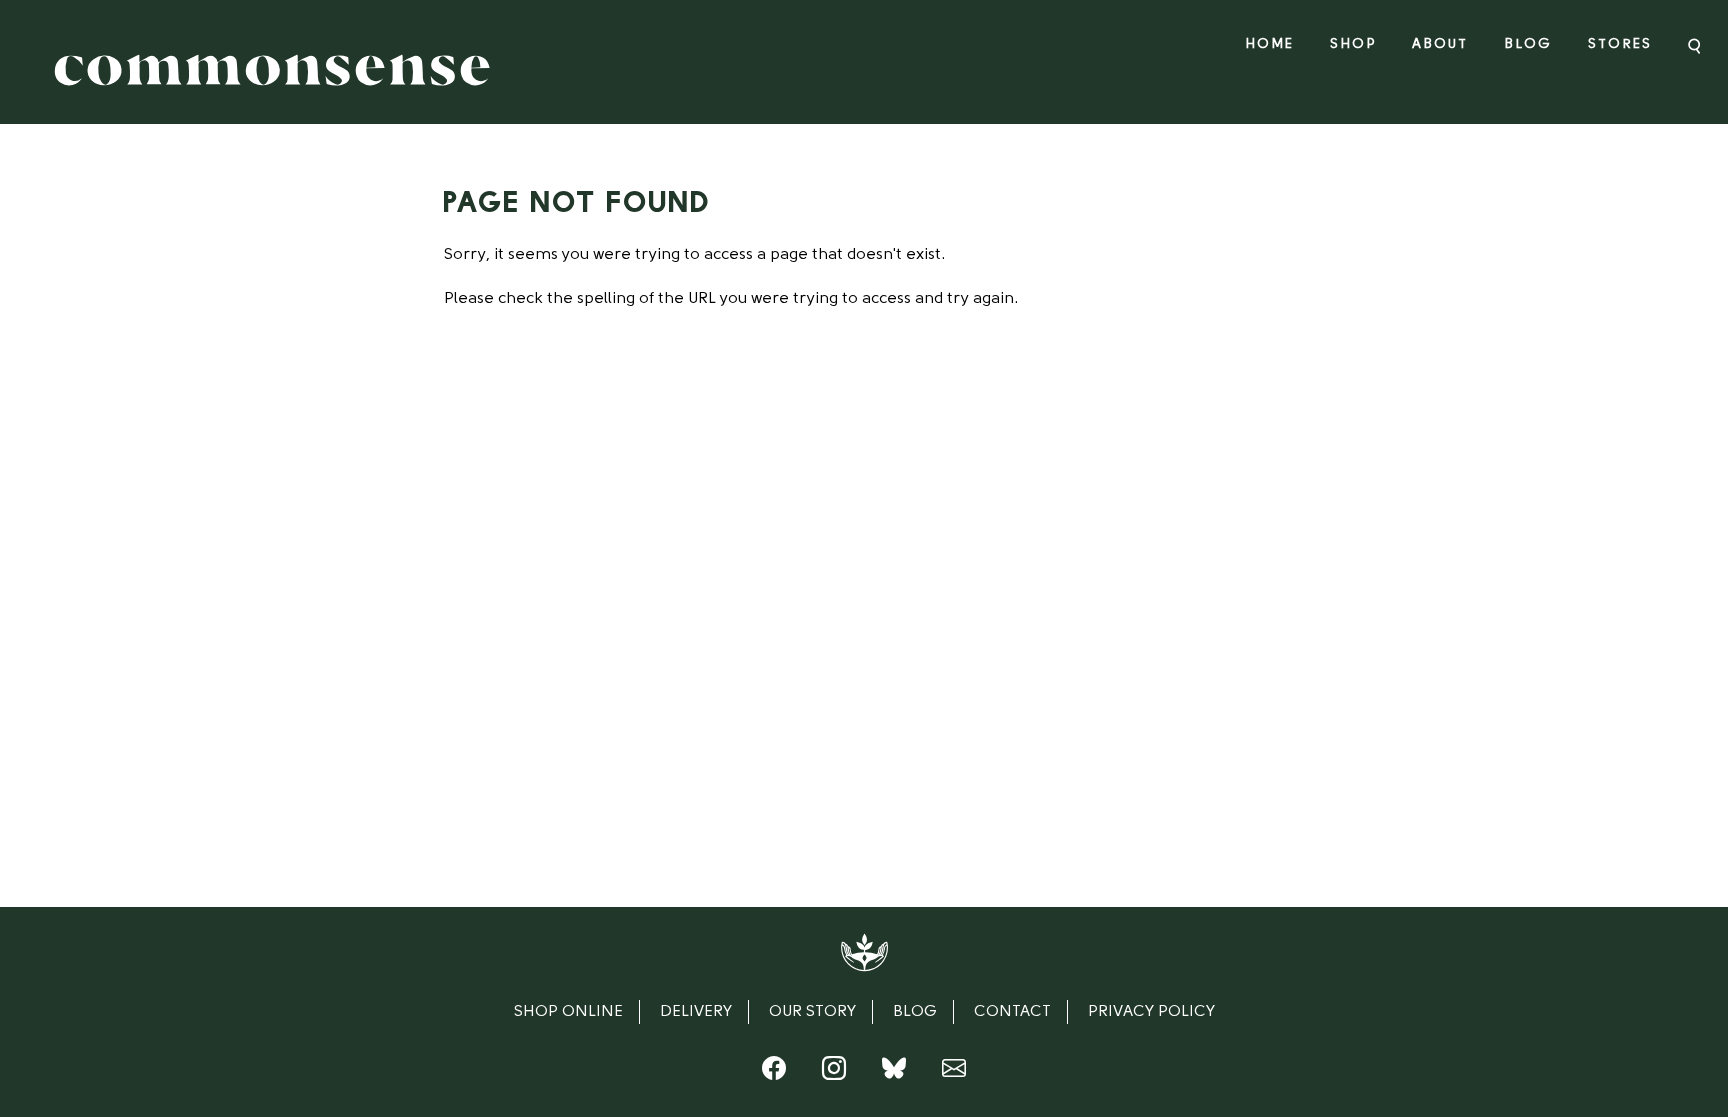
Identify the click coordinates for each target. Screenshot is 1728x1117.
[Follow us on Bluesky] (894, 1073)
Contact (1012, 1012)
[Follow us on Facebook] (774, 1073)
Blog (1528, 44)
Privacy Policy (1151, 1012)
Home (1269, 44)
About (1440, 44)
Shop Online (568, 1012)
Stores (1620, 44)
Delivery (696, 1012)
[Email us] (954, 1073)
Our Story (812, 1012)
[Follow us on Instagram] (834, 1073)
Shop (1353, 44)
